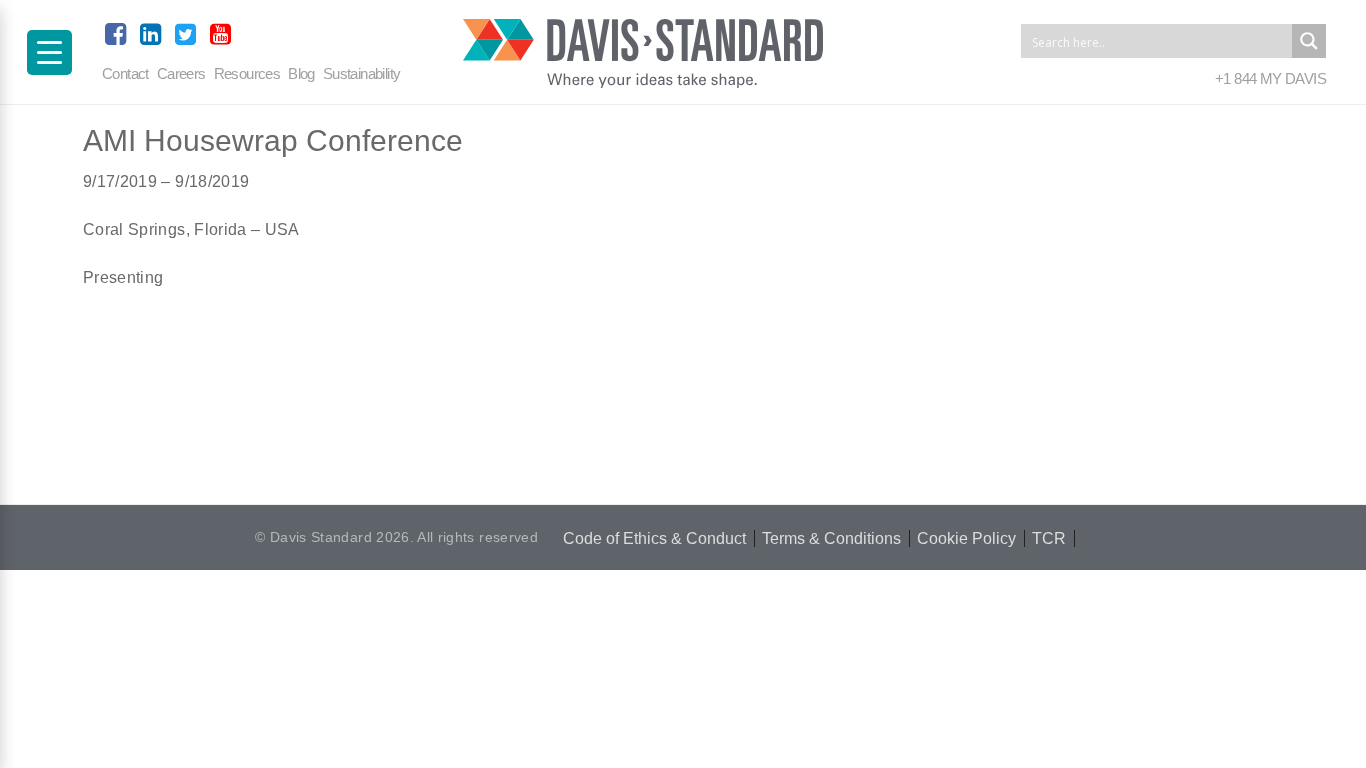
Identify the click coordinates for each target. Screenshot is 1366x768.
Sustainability (362, 73)
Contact (125, 73)
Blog (301, 73)
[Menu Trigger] (49, 52)
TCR (1049, 538)
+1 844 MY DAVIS (1270, 78)
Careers (181, 73)
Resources (247, 73)
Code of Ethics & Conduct (654, 538)
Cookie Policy (966, 538)
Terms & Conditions (831, 538)
